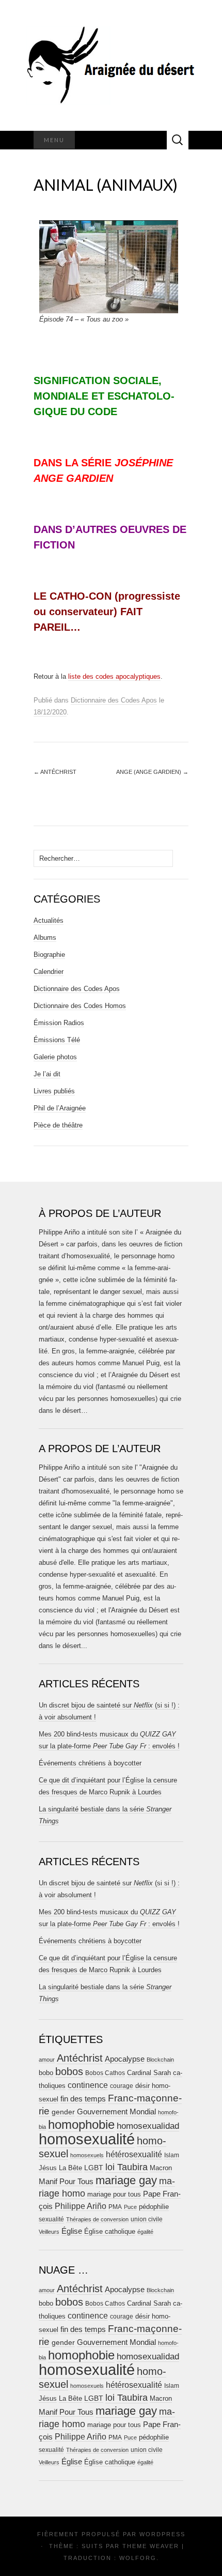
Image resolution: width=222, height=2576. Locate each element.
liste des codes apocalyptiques (114, 676)
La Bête (70, 2168)
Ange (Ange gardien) (152, 772)
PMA (115, 2207)
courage (122, 2086)
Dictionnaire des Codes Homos (80, 1006)
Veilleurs (49, 2232)
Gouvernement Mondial (116, 2112)
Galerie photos (55, 1057)
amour (47, 2060)
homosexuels (87, 2155)
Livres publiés (54, 1091)
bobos (69, 2071)
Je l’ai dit (47, 1074)
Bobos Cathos (105, 2073)
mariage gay (126, 2180)
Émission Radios (59, 1023)
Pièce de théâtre (58, 1125)
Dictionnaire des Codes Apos (114, 700)
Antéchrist (55, 772)
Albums (45, 938)
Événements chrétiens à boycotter (90, 1763)
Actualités (49, 920)
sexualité (51, 2219)
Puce (130, 2207)
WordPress (162, 2534)
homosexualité (87, 2139)
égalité (145, 2232)
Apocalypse (125, 2059)
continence (88, 2085)
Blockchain (160, 2060)
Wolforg (138, 2558)
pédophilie (154, 2207)
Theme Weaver (151, 2546)
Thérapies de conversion (97, 2219)
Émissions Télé (57, 1040)
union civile (147, 2219)
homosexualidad (148, 2126)
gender (63, 2112)
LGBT (94, 2168)
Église (72, 2231)
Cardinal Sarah (149, 2073)
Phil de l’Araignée (60, 1108)
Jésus (48, 2168)
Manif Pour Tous (66, 2182)
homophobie (81, 2124)
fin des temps (83, 2099)
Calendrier (49, 972)
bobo (46, 2073)
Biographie (49, 955)
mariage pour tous (114, 2194)
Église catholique (110, 2231)
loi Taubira (126, 2167)
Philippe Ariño (81, 2206)
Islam (172, 2155)
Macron (161, 2168)
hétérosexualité (134, 2154)
